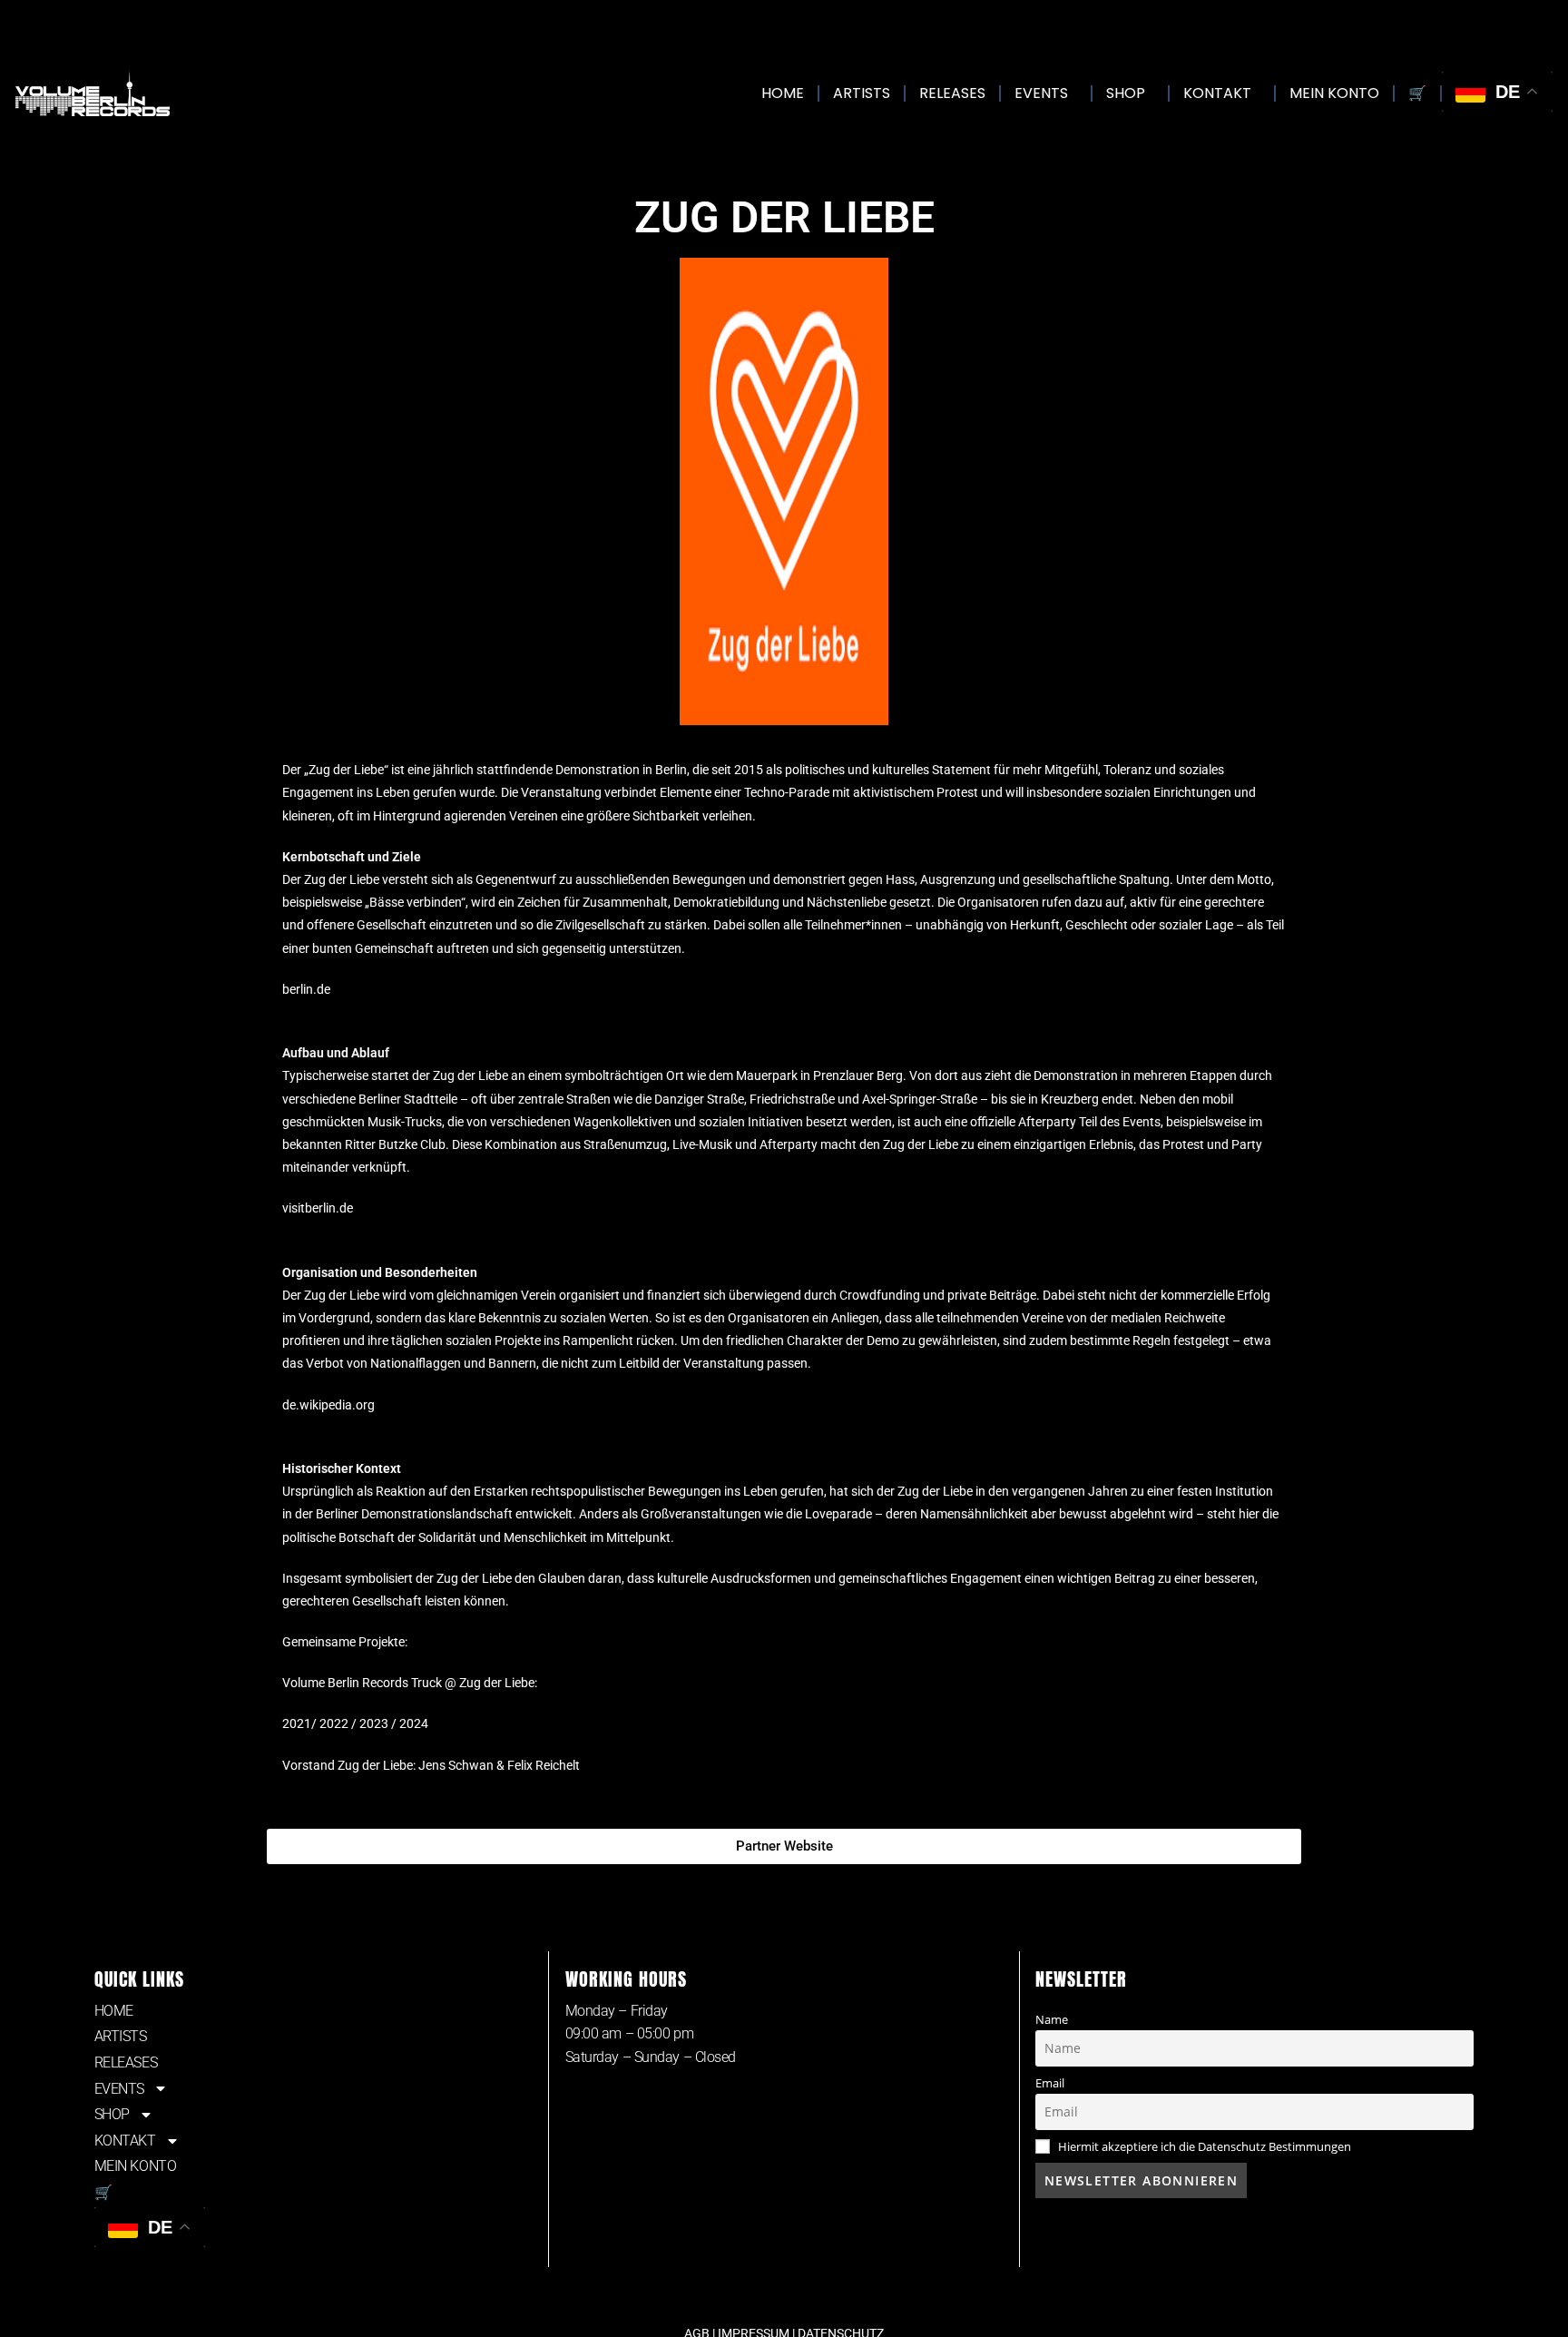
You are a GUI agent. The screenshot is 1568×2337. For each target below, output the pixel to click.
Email (1050, 2083)
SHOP (1126, 93)
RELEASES (952, 93)
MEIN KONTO (1334, 93)
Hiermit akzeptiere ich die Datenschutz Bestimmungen (1205, 2147)
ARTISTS (862, 93)
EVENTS (1041, 93)
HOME (783, 93)
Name (1052, 2020)
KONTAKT (1217, 93)
